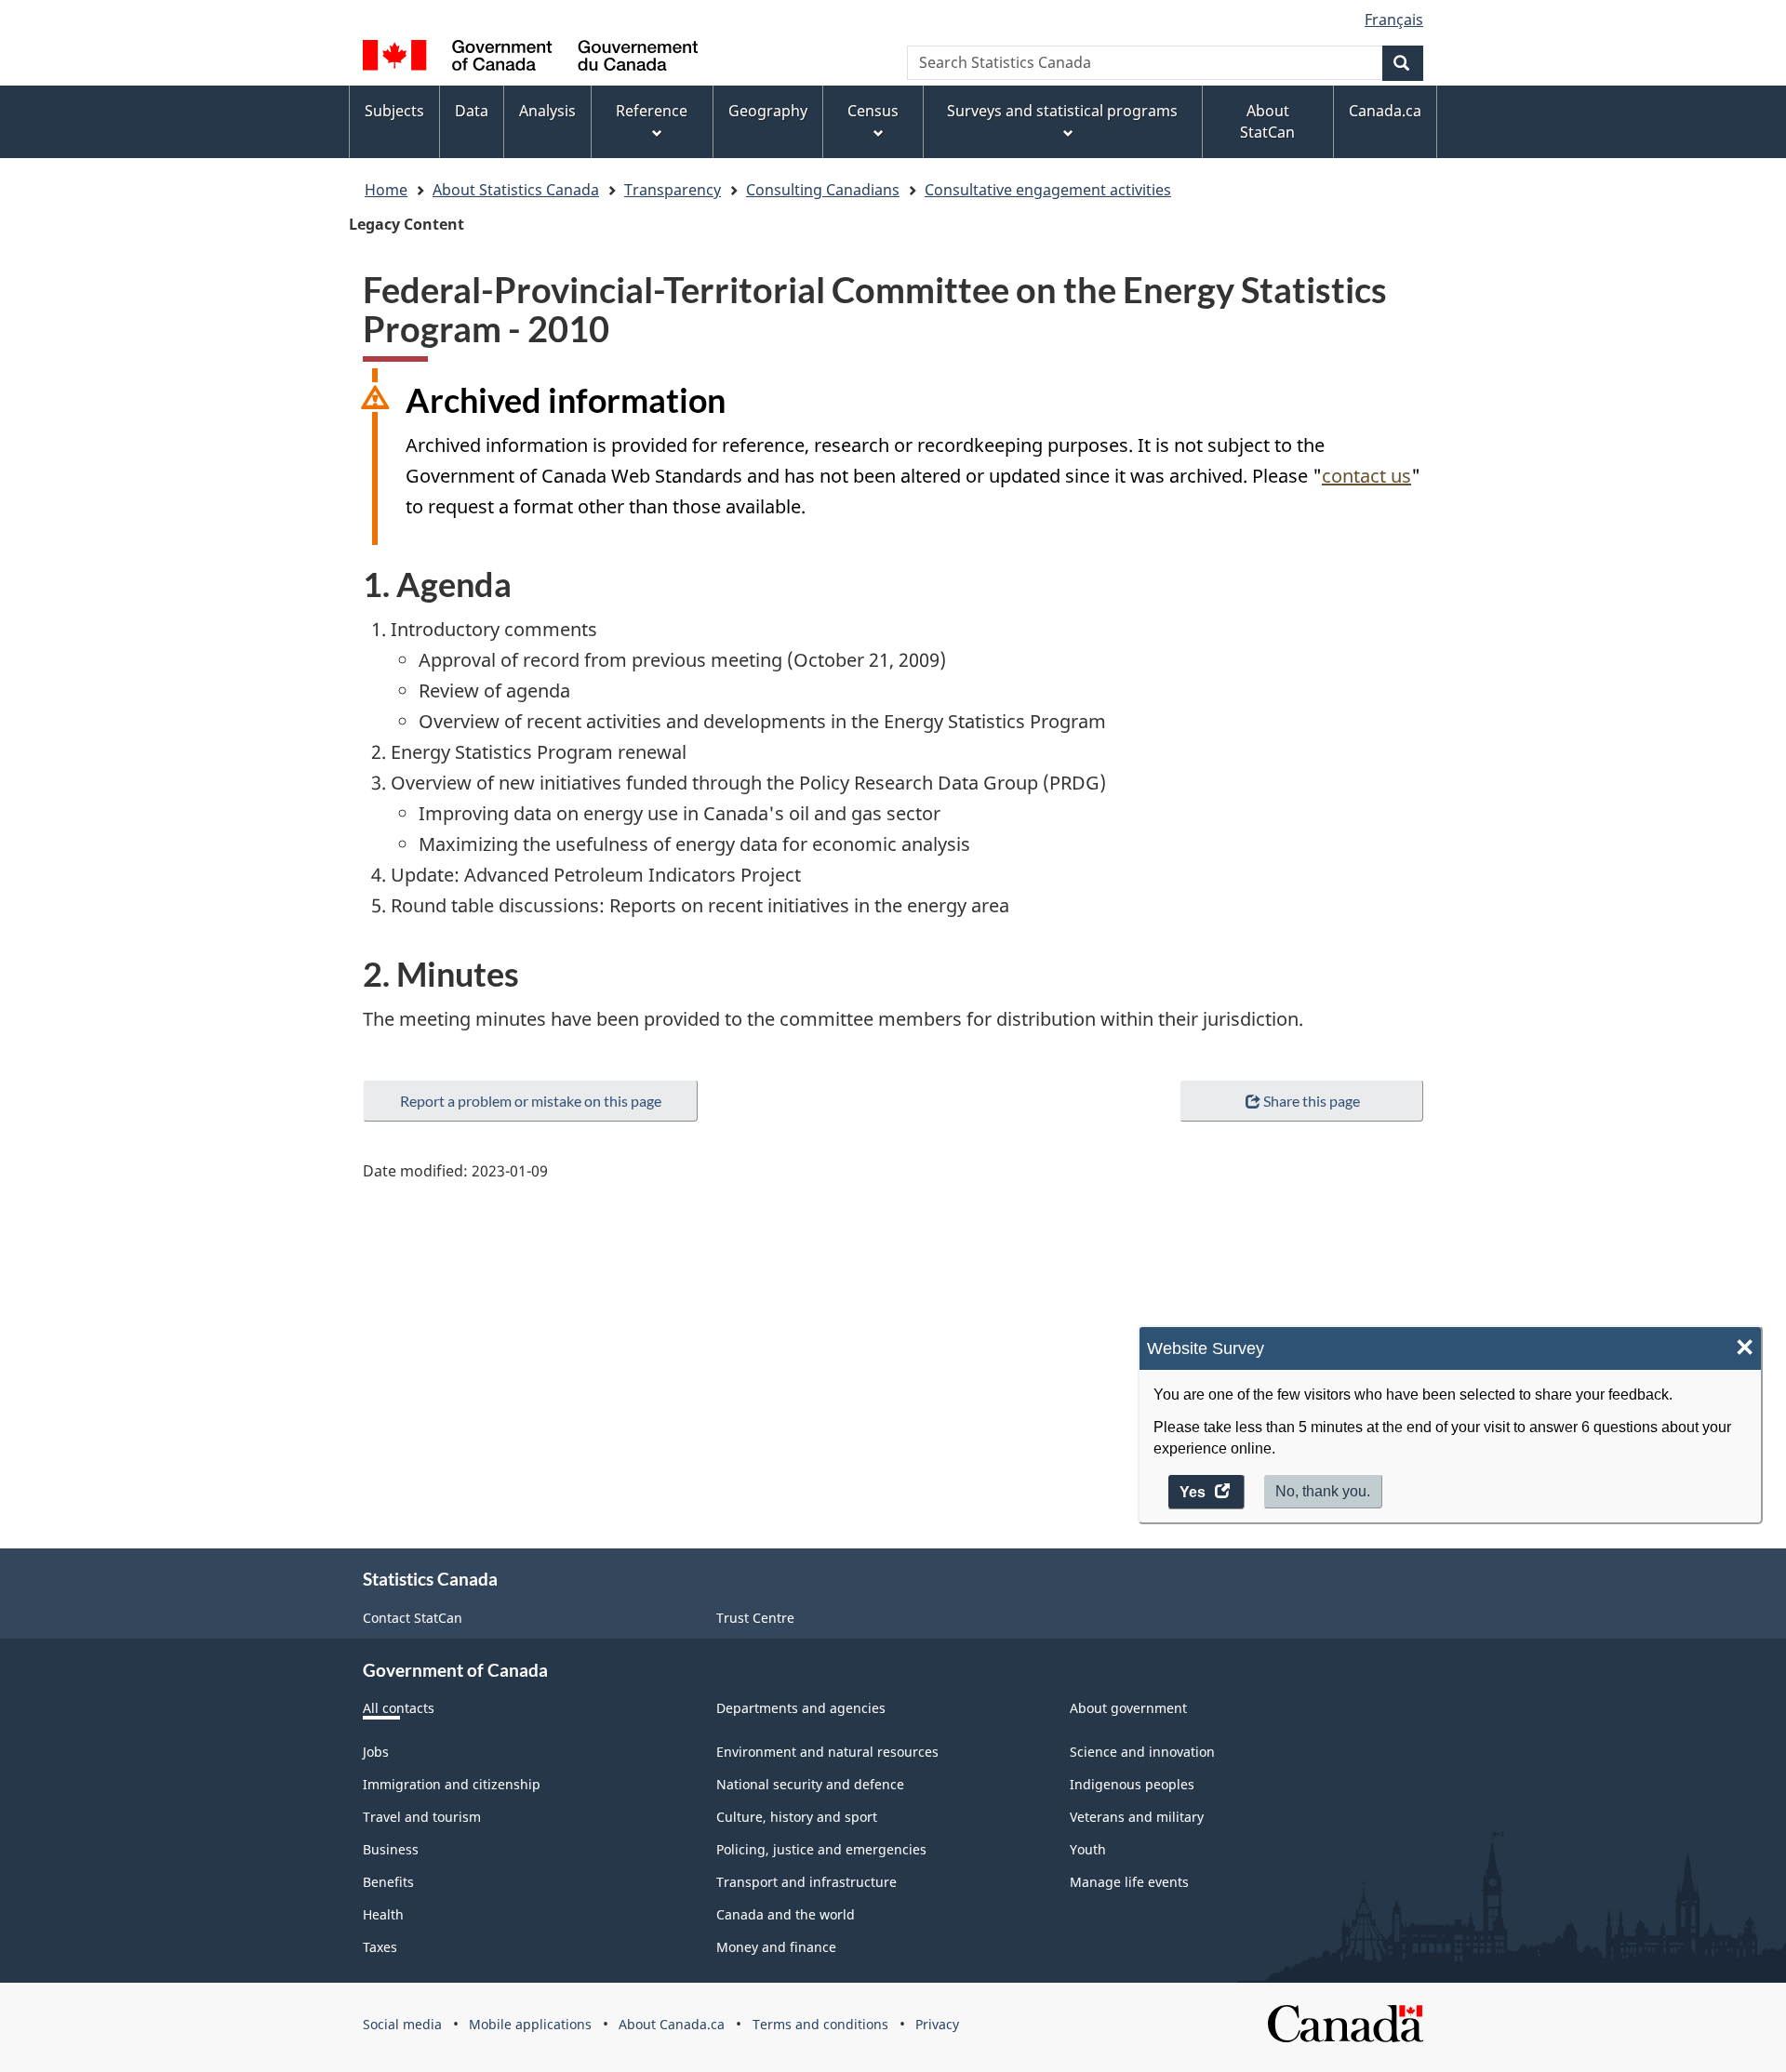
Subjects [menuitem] (394, 111)
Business (391, 1849)
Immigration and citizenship (452, 1784)
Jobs (376, 1752)
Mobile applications (530, 2024)
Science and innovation (1142, 1752)
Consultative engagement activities (1048, 190)
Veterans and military (1137, 1817)
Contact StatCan (413, 1618)
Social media (402, 2024)
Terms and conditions (820, 2024)
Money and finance (776, 1947)
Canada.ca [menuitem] (1385, 111)
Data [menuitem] (472, 111)
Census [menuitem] (873, 111)
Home (386, 190)
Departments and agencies (801, 1708)
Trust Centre (755, 1618)
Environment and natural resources (827, 1752)
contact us (1366, 476)
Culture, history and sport (797, 1817)
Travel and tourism (422, 1817)
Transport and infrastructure (806, 1882)
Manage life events (1129, 1882)
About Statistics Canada (516, 190)
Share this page (1312, 1101)
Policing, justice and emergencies (821, 1849)
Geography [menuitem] (768, 111)
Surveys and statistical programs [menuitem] (1062, 111)
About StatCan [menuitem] (1267, 121)
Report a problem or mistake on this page (531, 1101)
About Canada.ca (672, 2024)
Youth (1088, 1849)
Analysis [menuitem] (547, 111)
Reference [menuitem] (652, 111)
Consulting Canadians (823, 190)
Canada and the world (786, 1914)
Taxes (380, 1947)
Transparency (673, 190)
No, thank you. (1323, 1492)
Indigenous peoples (1132, 1784)
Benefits (388, 1882)
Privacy (937, 2024)
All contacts (399, 1708)
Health (383, 1914)
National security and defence (810, 1784)
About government (1128, 1708)
